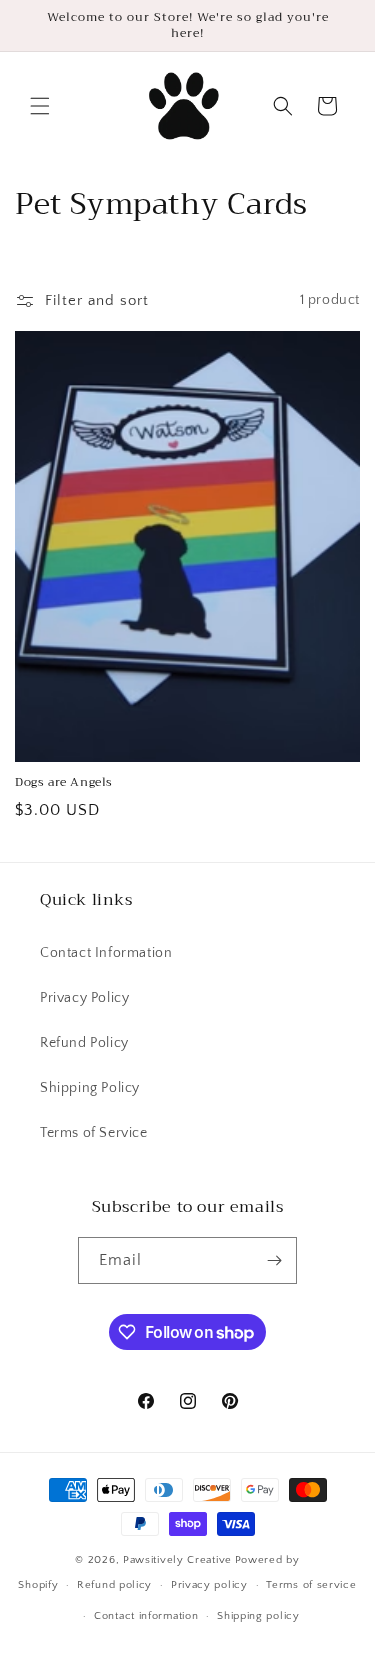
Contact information (146, 1616)
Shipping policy (258, 1616)
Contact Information (106, 953)
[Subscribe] (274, 1260)
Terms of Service (94, 1133)
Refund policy (114, 1585)
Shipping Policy (90, 1088)
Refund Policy (84, 1043)
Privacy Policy (84, 998)
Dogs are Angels (64, 783)
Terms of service (311, 1585)
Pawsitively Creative (177, 1560)
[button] (40, 106)
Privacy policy (209, 1585)
